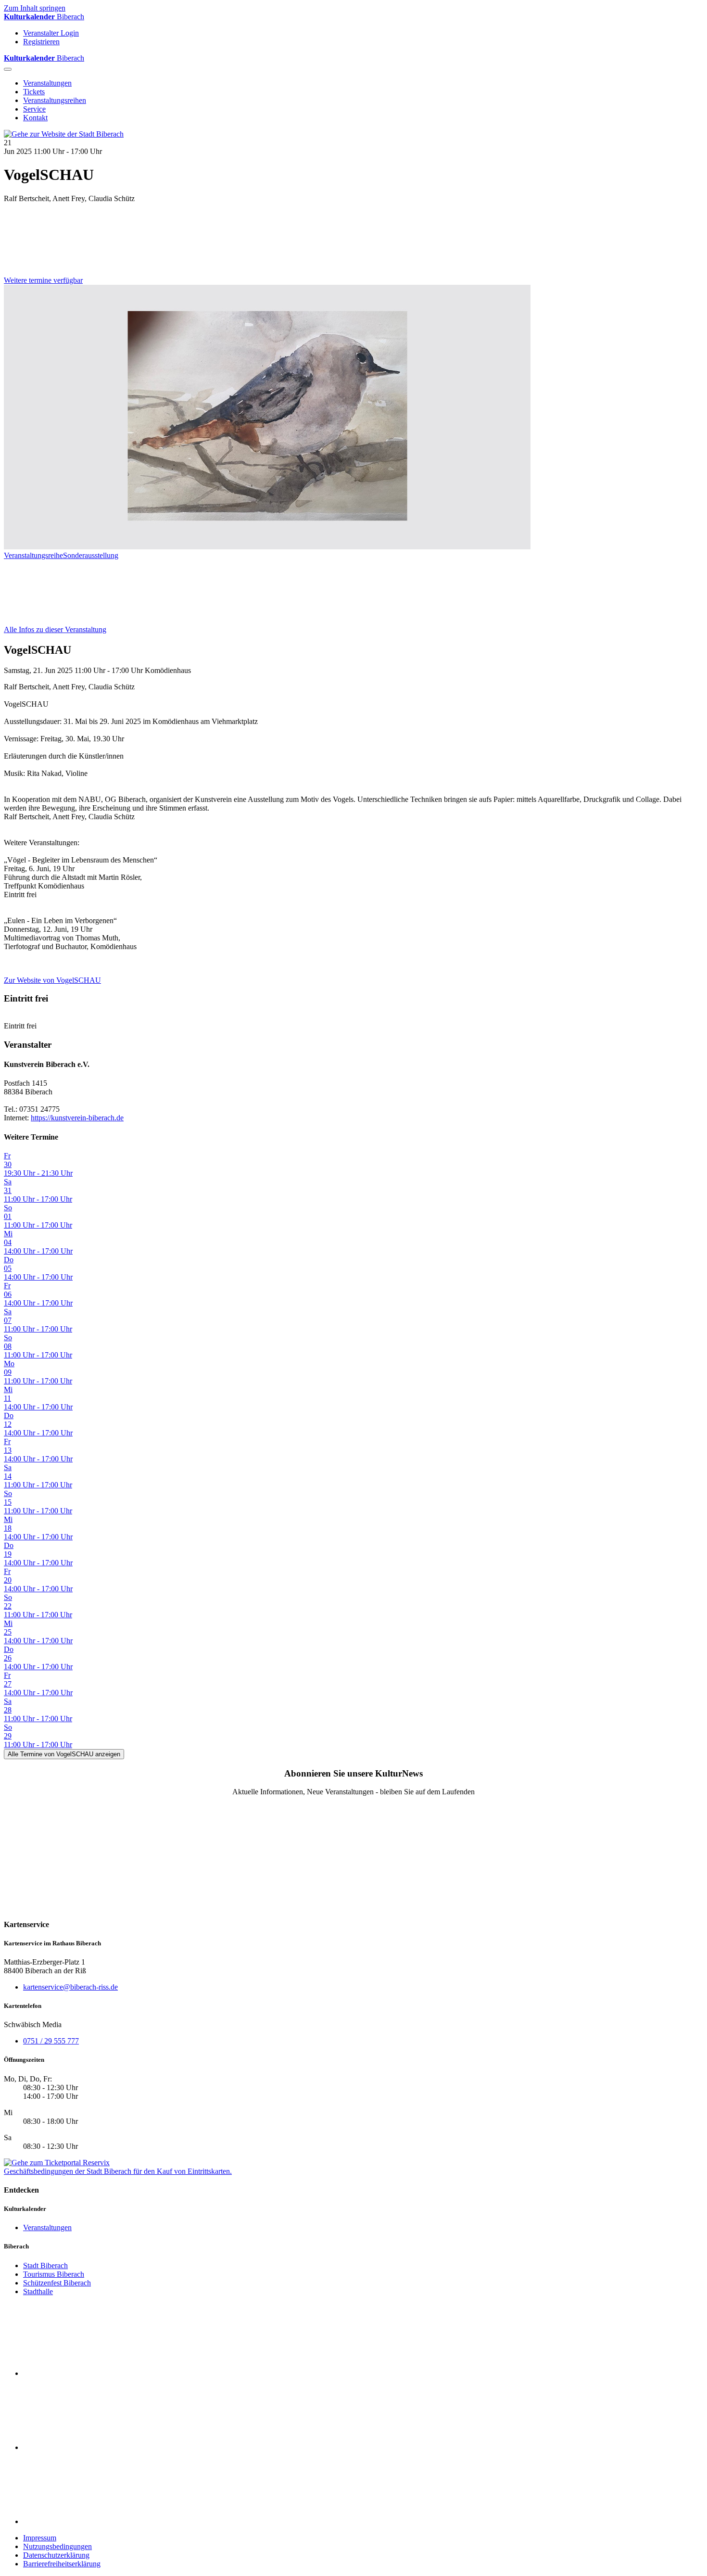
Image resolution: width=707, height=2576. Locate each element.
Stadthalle (38, 2291)
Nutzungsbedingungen (57, 2546)
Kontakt (35, 118)
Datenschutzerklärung (56, 2555)
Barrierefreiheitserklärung (62, 2564)
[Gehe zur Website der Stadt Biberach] (64, 134)
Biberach (44, 17)
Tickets (34, 92)
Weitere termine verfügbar (43, 280)
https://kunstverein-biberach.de (77, 1118)
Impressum (40, 2538)
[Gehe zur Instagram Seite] (95, 2447)
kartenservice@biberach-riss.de (70, 1987)
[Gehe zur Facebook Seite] (95, 2373)
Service (34, 109)
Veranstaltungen (47, 83)
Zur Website (52, 980)
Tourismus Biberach (54, 2274)
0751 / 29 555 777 (51, 2041)
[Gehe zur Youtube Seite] (95, 2521)
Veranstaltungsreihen (55, 100)
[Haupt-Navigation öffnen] (8, 69)
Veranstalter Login (51, 33)
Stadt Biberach (45, 2265)
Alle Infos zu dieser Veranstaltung (55, 629)
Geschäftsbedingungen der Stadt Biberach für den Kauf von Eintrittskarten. (118, 2171)
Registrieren (41, 42)
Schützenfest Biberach (57, 2283)
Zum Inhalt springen (35, 8)
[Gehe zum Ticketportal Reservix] (57, 2163)
